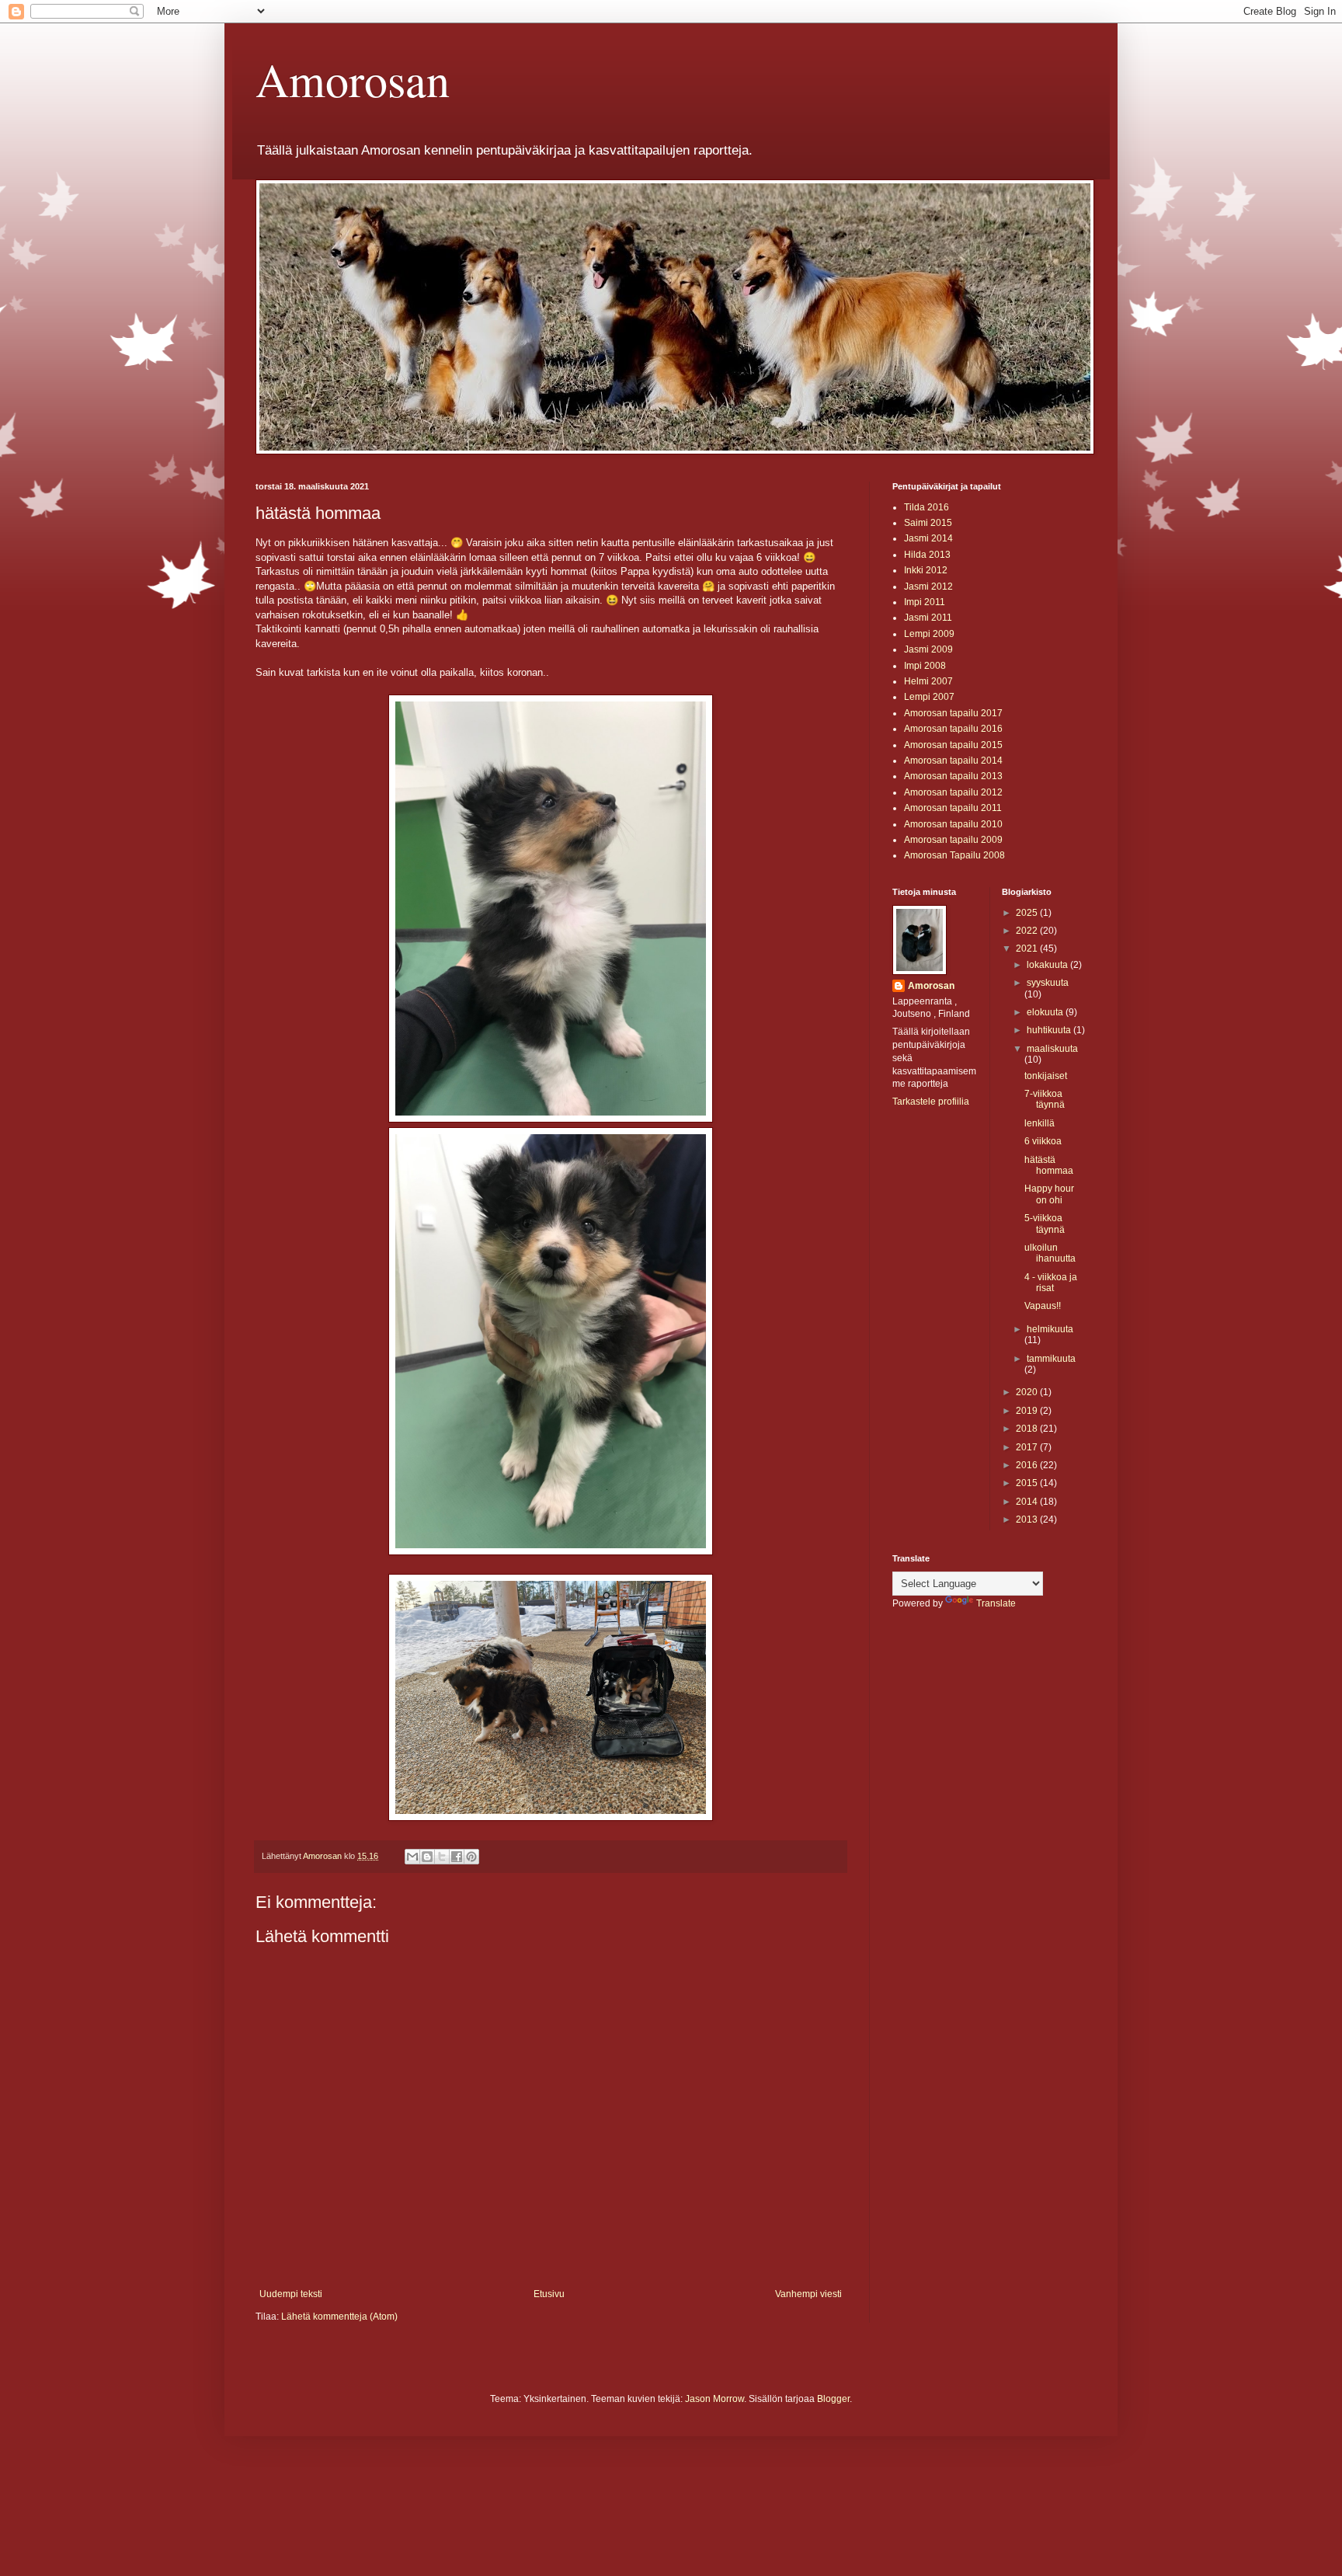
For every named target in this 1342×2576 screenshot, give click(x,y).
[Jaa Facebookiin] (457, 1857)
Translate (996, 1603)
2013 (1028, 1519)
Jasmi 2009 (928, 649)
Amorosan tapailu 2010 (953, 824)
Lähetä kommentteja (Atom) (339, 2317)
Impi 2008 (925, 666)
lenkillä (1040, 1123)
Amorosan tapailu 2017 (953, 713)
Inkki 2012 (926, 570)
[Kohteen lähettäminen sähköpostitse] (412, 1857)
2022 (1028, 931)
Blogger (833, 2399)
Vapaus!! (1043, 1306)
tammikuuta (1051, 1359)
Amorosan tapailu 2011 (953, 808)
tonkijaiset (1046, 1076)
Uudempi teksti (291, 2294)
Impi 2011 (925, 602)
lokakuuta (1048, 965)
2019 (1028, 1411)
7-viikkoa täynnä (1045, 1099)
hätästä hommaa (1049, 1165)
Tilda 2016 (927, 507)
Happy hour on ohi (1049, 1194)
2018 (1028, 1429)
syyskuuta (1048, 983)
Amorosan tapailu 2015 (953, 745)
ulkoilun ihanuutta (1050, 1253)
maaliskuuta (1052, 1049)
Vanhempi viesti (808, 2294)
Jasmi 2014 (928, 538)
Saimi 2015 (928, 523)
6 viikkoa (1043, 1141)
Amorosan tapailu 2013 (953, 776)
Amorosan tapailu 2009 (953, 840)
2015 (1028, 1483)
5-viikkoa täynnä (1045, 1224)
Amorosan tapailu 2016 (953, 729)
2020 (1028, 1392)
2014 (1028, 1502)
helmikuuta (1050, 1329)
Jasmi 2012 (928, 587)
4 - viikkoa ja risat (1051, 1283)
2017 (1028, 1447)
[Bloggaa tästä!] (427, 1857)
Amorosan (353, 79)
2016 (1028, 1465)
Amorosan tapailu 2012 (953, 792)
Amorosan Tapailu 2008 (954, 855)
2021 (1028, 949)
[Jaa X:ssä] (442, 1857)
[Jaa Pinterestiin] (471, 1857)
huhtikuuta (1050, 1030)
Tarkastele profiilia (931, 1102)
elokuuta (1046, 1012)
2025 (1028, 913)
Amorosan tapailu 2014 (953, 761)
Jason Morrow (714, 2399)
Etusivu (549, 2294)
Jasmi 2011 (928, 618)
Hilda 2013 (927, 555)
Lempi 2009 (929, 634)
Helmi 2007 (928, 681)
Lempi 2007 (929, 697)
